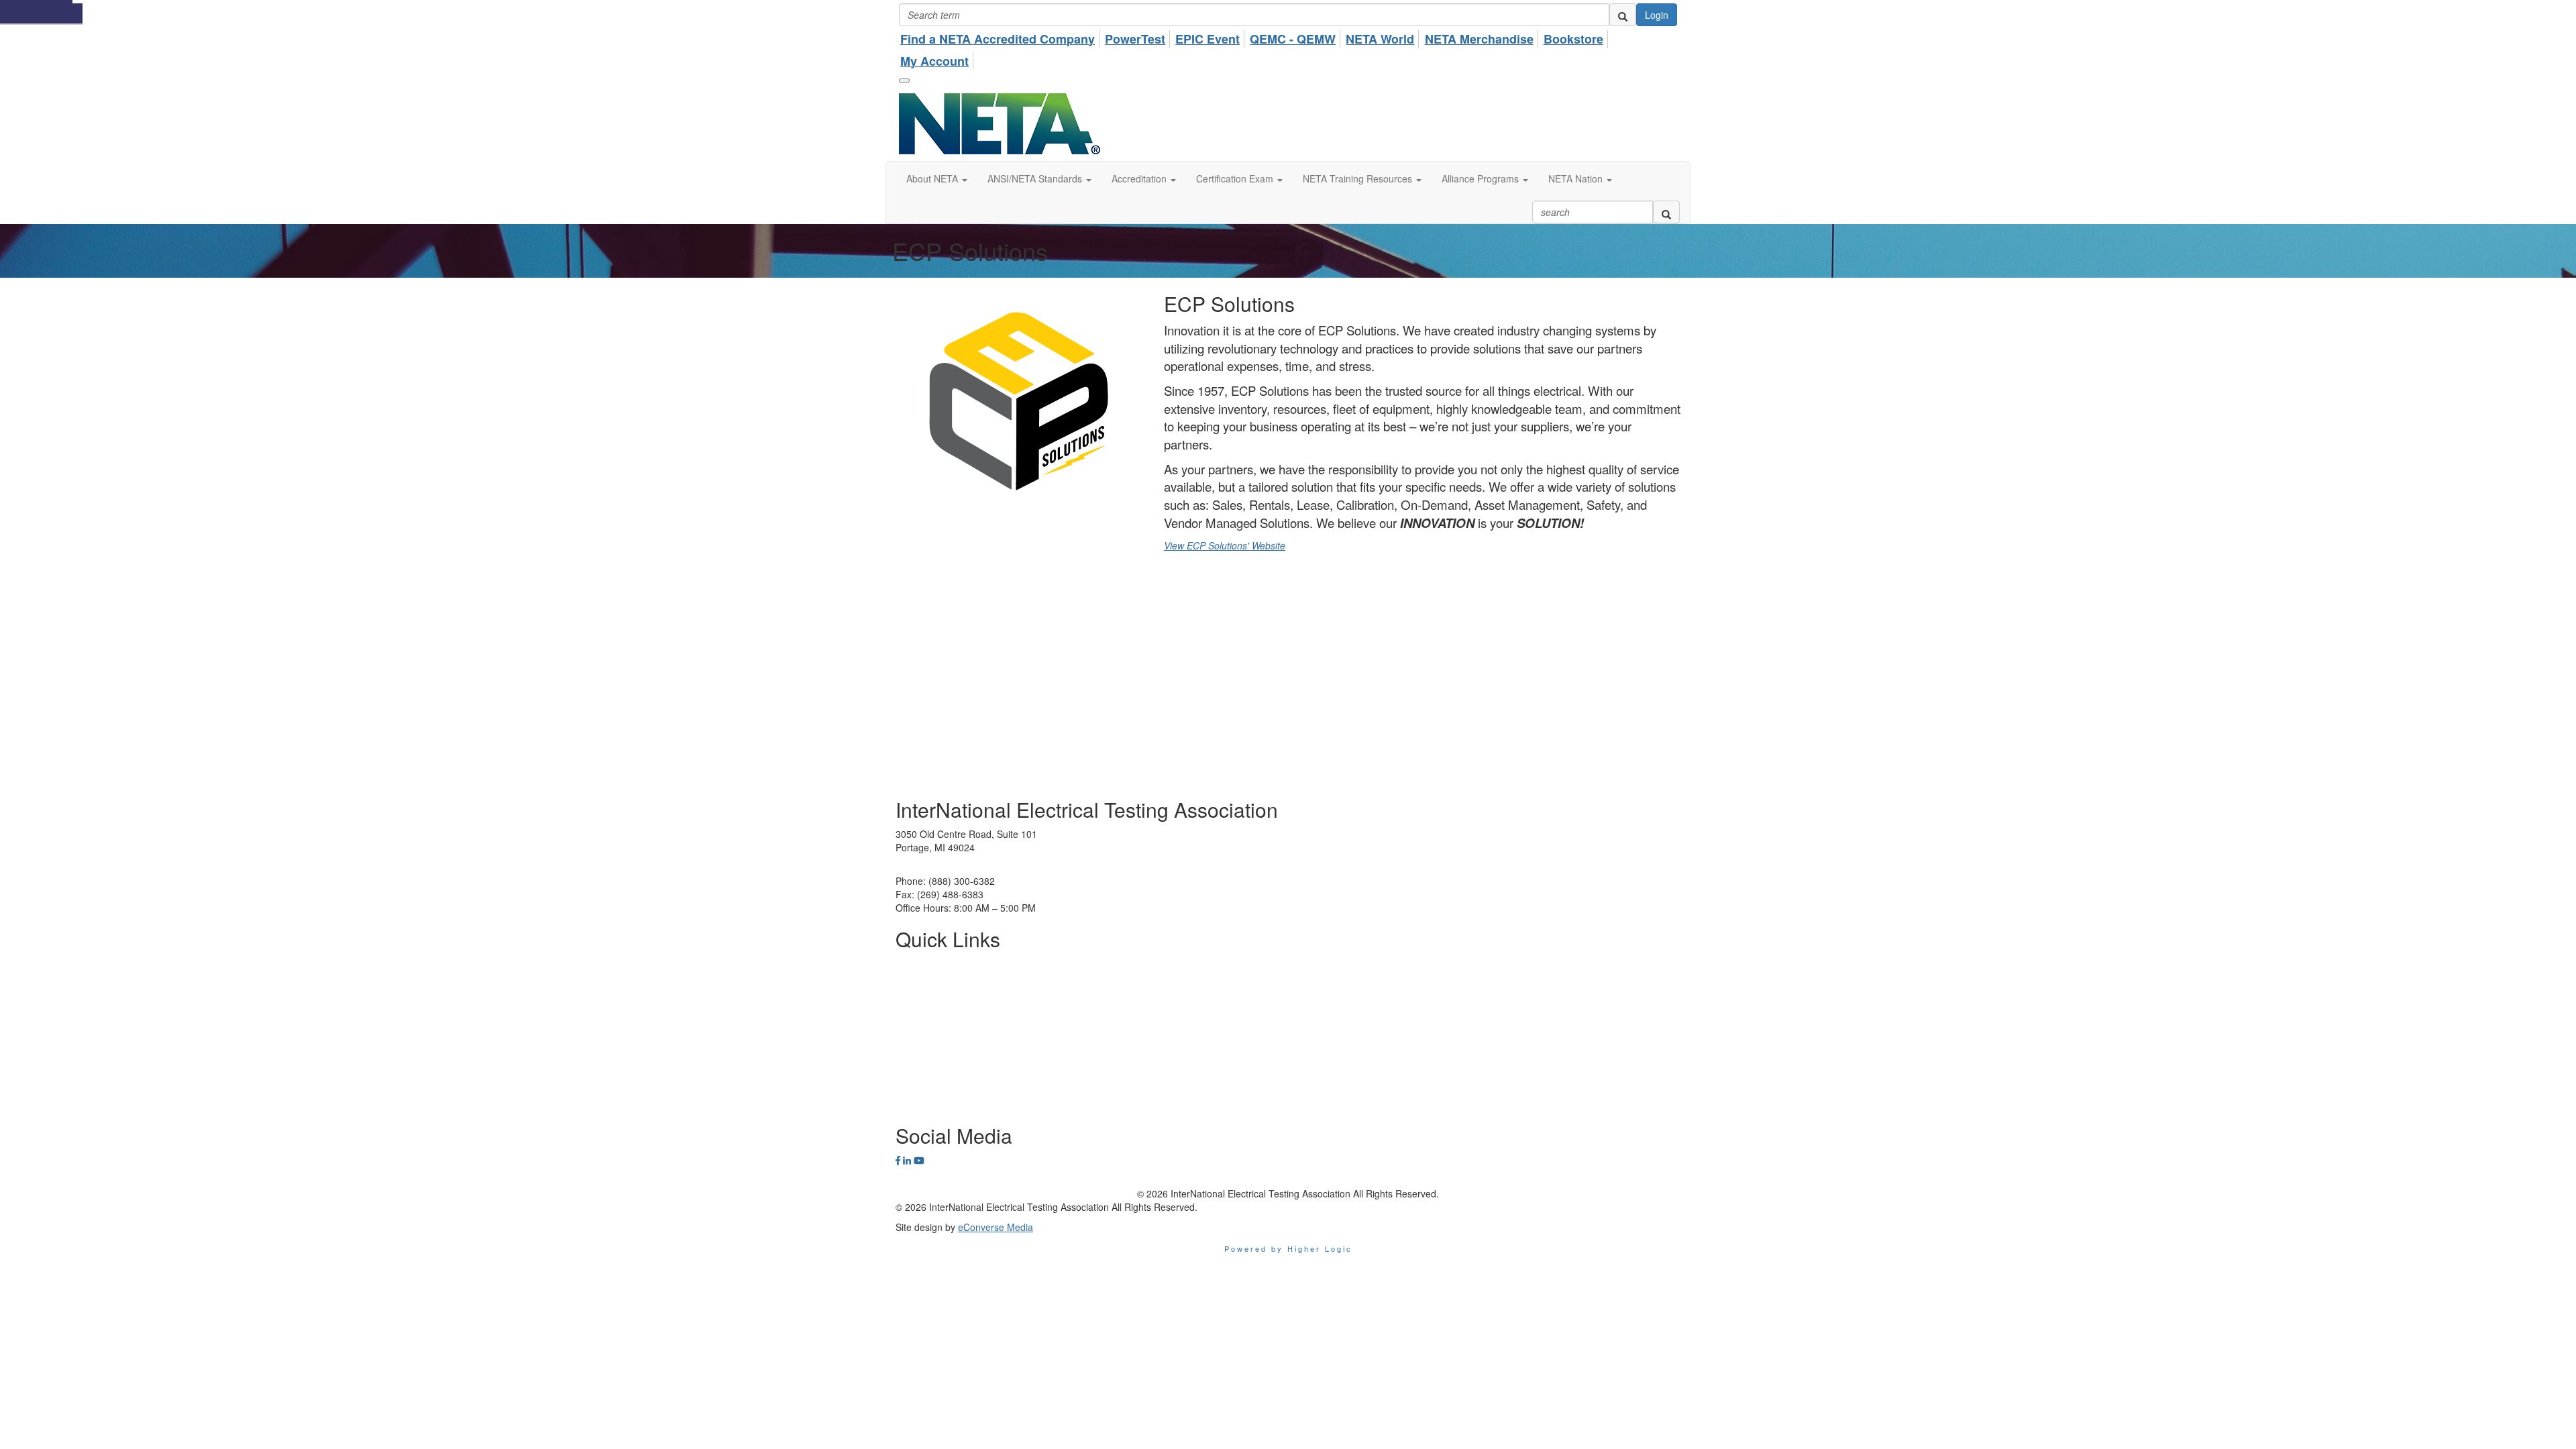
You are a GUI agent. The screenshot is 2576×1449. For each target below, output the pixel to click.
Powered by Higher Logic (1288, 1248)
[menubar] (1288, 48)
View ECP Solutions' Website (1225, 545)
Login (1657, 15)
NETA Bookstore (930, 1064)
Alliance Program (932, 1024)
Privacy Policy (925, 1044)
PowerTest (918, 983)
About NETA (921, 963)
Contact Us (919, 1104)
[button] (937, 178)
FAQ (905, 1084)
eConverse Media (996, 1227)
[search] (1623, 15)
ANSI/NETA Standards (943, 1004)
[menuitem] (1001, 37)
